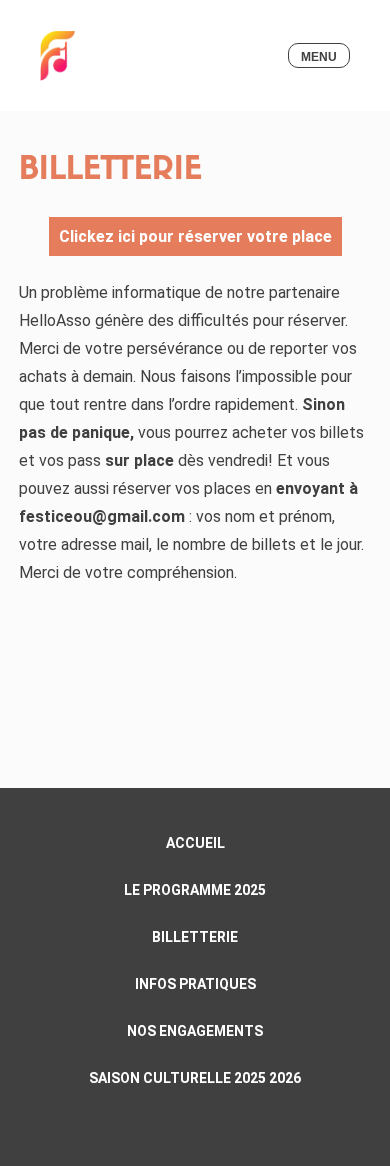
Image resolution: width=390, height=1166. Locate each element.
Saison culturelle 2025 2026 (195, 1078)
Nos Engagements (195, 1031)
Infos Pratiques (195, 984)
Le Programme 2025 (195, 890)
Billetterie (195, 937)
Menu (319, 57)
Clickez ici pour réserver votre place (195, 236)
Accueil (195, 843)
